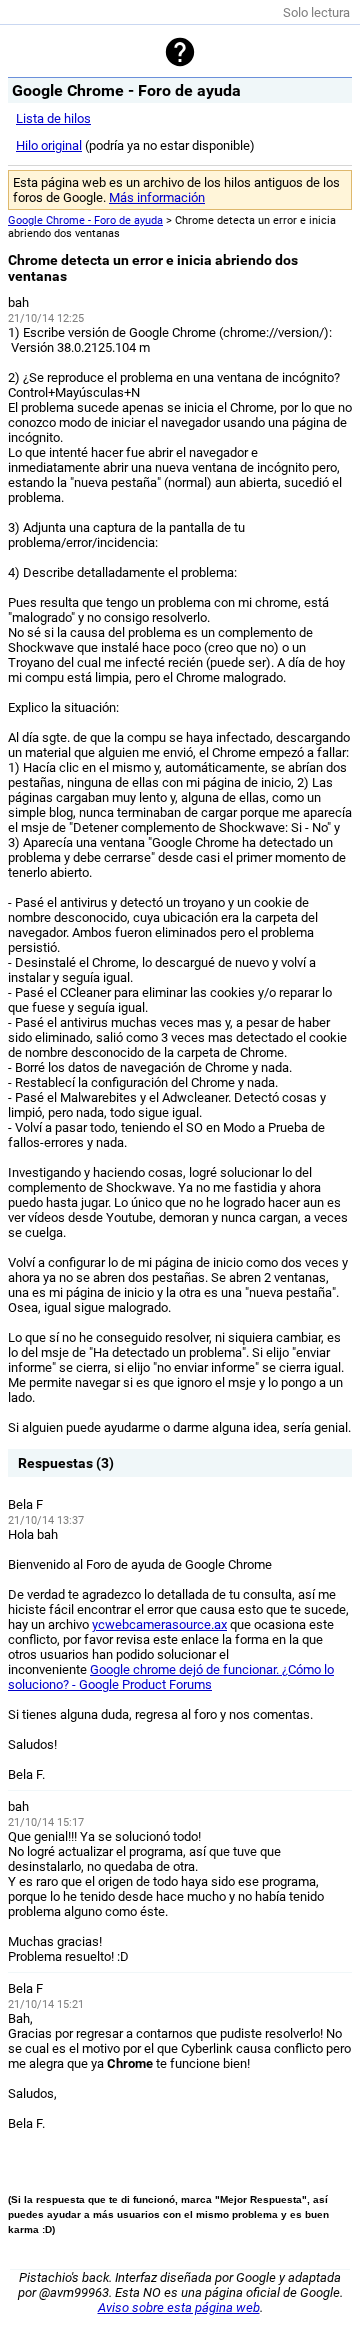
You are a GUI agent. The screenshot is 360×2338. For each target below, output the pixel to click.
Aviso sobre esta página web (179, 2307)
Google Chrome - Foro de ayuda (85, 220)
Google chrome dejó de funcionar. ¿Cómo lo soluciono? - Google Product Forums (171, 1677)
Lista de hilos (53, 118)
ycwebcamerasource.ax (159, 1624)
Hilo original (49, 145)
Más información (157, 197)
